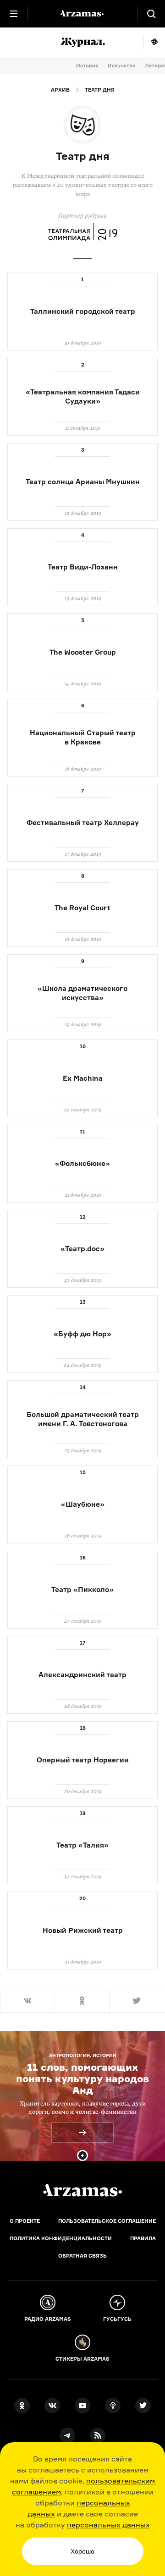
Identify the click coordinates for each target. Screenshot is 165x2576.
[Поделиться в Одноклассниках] (82, 2001)
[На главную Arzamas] (82, 14)
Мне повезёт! (154, 42)
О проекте (25, 2221)
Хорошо (82, 2551)
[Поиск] (151, 14)
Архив (60, 90)
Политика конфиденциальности (61, 2238)
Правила (143, 2238)
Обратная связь (82, 2256)
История (87, 66)
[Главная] (82, 2190)
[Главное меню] (14, 14)
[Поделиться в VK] (27, 2001)
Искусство (122, 66)
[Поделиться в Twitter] (137, 2001)
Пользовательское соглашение (107, 2221)
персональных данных (108, 2525)
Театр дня (100, 90)
